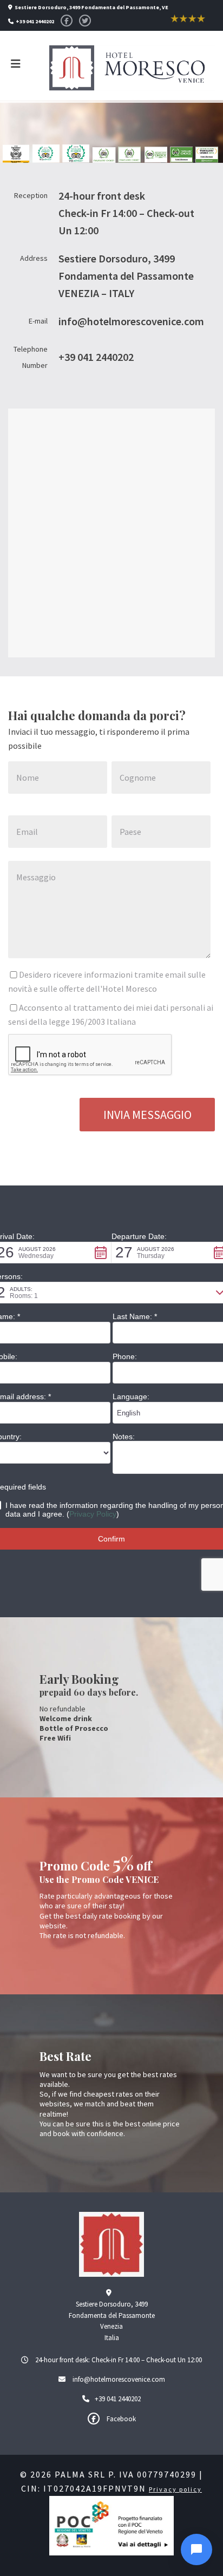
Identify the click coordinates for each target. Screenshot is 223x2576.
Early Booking (79, 1679)
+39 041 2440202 (118, 2399)
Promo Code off (96, 1866)
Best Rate (65, 2056)
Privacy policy (175, 2489)
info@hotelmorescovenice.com (119, 2379)
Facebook (120, 2419)
